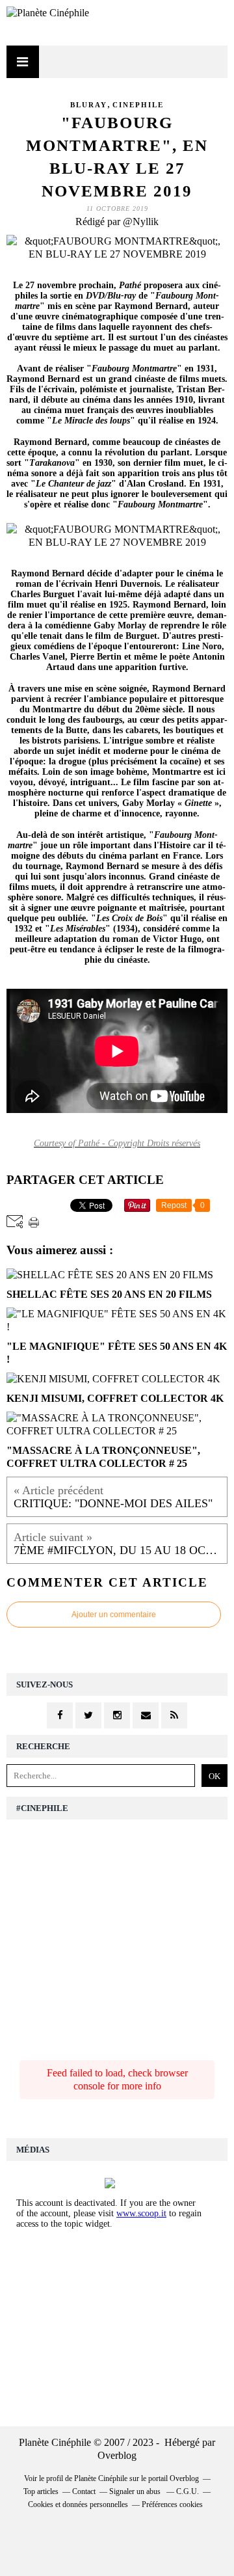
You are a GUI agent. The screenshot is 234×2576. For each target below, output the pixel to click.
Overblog (117, 2455)
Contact (84, 2491)
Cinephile (138, 105)
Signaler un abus (136, 2491)
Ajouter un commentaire (114, 1615)
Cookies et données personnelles (78, 2504)
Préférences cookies (172, 2504)
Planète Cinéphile (101, 2478)
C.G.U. (188, 2491)
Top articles (41, 2491)
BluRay (89, 105)
